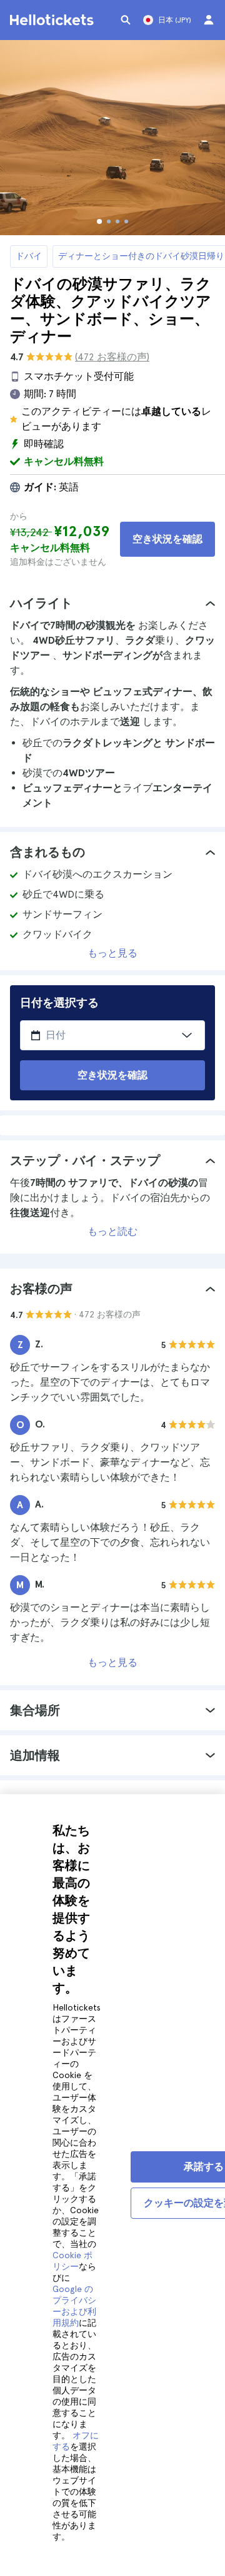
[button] (112, 603)
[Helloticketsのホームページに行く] (54, 20)
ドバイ (29, 256)
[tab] (112, 603)
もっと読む (112, 1231)
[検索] (126, 20)
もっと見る (112, 953)
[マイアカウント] (209, 20)
